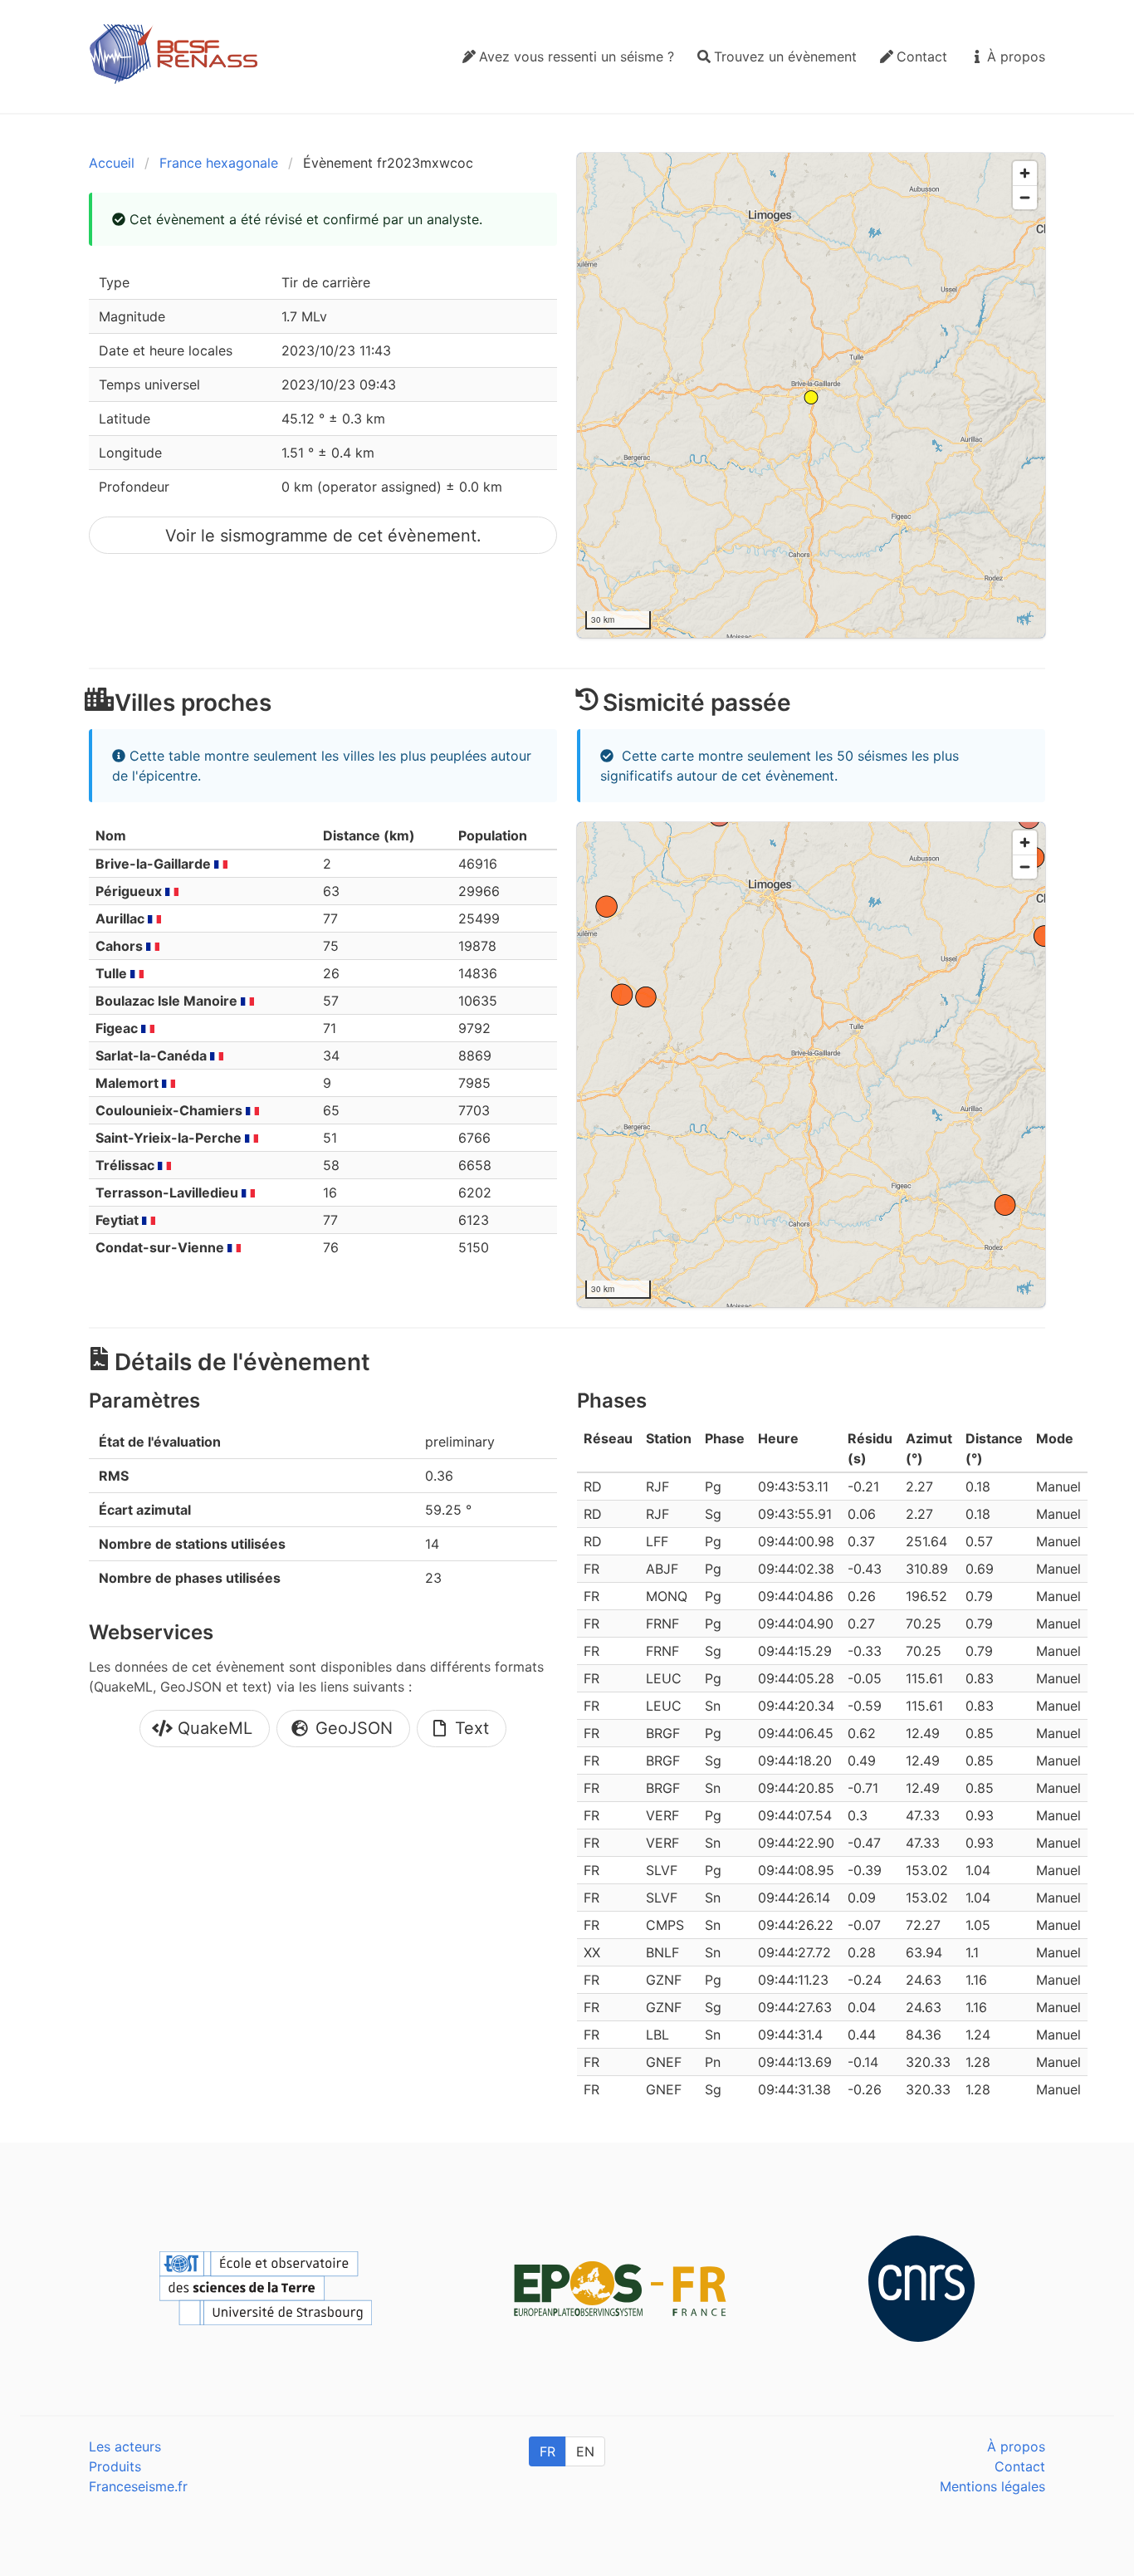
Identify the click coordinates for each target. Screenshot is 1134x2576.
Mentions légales (992, 2486)
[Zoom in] (1025, 173)
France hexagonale (219, 163)
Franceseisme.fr (138, 2486)
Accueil (112, 163)
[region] (811, 395)
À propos (1016, 2446)
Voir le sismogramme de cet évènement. (323, 536)
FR (547, 2451)
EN (585, 2451)
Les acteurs (125, 2446)
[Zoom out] (1025, 197)
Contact (1020, 2466)
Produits (115, 2466)
